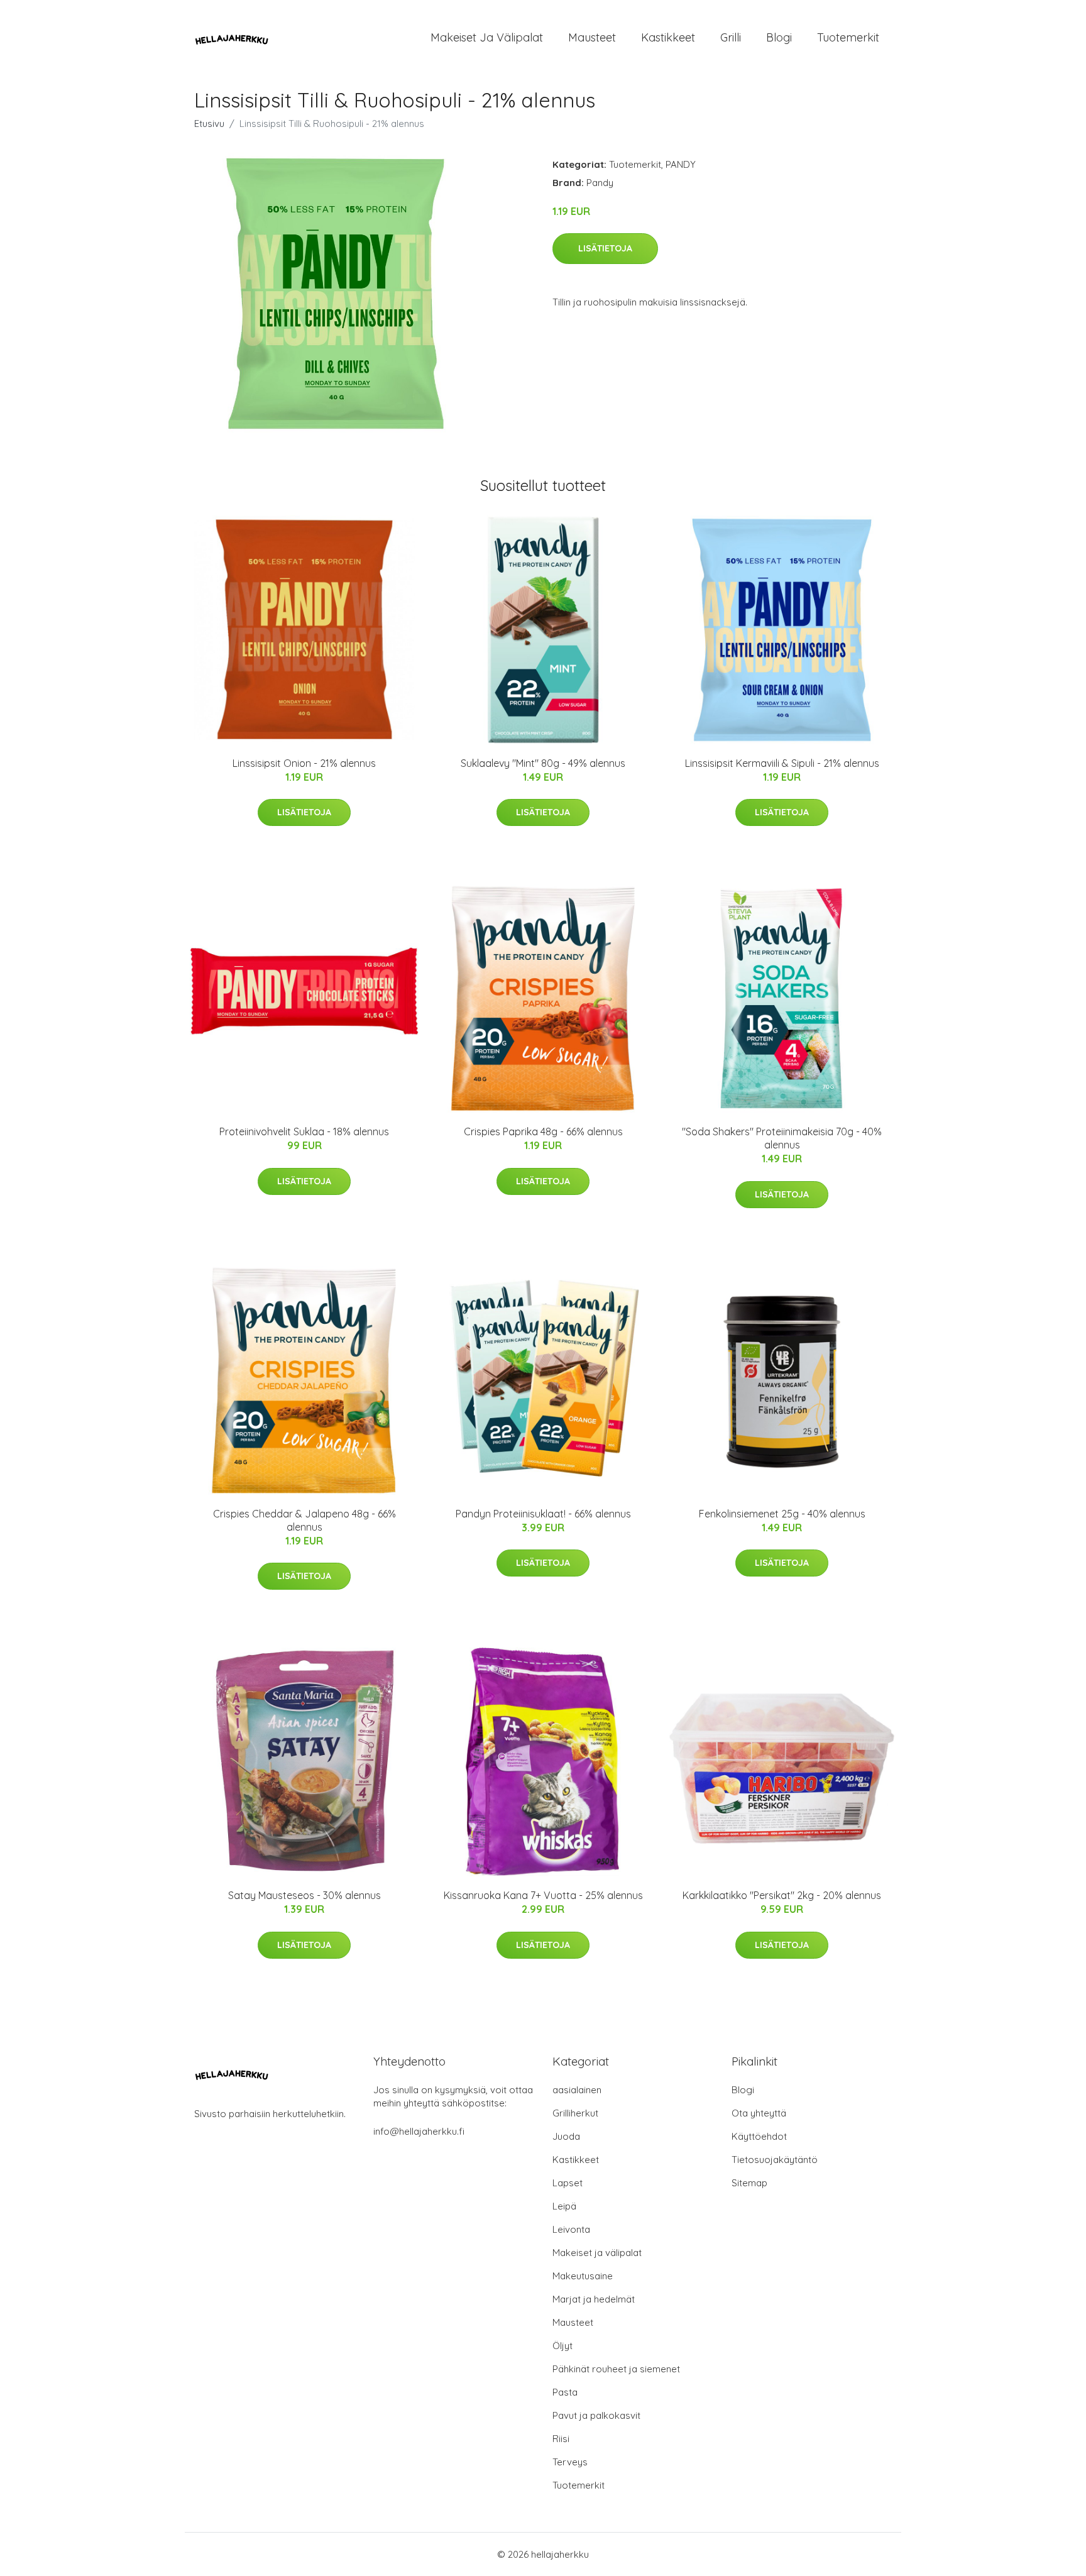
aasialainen (577, 2090)
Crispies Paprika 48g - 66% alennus (543, 1131)
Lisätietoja (605, 248)
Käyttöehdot (759, 2136)
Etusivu (209, 124)
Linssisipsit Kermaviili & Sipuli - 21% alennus (782, 763)
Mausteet (592, 37)
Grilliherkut (575, 2113)
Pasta (565, 2392)
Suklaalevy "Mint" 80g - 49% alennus (543, 763)
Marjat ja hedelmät (594, 2299)
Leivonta (571, 2229)
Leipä (564, 2206)
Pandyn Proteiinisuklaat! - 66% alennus (543, 1514)
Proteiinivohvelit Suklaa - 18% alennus (304, 1131)
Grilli (731, 37)
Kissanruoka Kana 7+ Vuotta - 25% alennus (543, 1895)
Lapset (568, 2183)
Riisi (561, 2439)
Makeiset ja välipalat (487, 37)
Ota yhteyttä (759, 2113)
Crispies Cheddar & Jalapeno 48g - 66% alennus (304, 1520)
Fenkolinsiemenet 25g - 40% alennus (782, 1514)
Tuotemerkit (848, 37)
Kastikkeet (668, 37)
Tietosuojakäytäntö (775, 2160)
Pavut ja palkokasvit (596, 2415)
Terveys (570, 2462)
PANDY (681, 164)
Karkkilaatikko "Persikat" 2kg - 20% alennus (782, 1895)
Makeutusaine (583, 2276)
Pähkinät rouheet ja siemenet (616, 2369)
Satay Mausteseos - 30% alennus (304, 1895)
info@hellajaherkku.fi (419, 2131)
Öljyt (562, 2346)
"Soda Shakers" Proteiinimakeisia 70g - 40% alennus (782, 1138)
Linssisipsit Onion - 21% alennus (304, 763)
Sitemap (749, 2183)
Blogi (779, 37)
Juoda (566, 2136)
